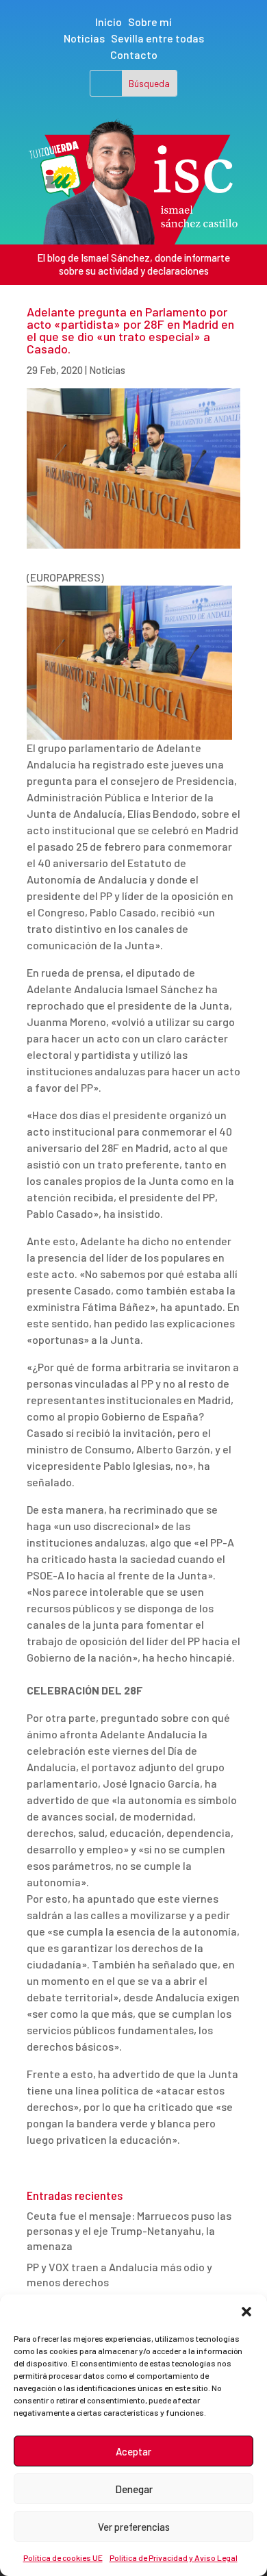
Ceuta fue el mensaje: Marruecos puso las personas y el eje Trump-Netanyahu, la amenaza (129, 2231)
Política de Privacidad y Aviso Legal (174, 2558)
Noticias (84, 38)
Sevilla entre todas (157, 38)
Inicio (109, 22)
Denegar (134, 2489)
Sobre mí (150, 22)
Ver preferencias (134, 2527)
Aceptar (133, 2451)
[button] (246, 2312)
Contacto (134, 54)
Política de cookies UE (63, 2558)
